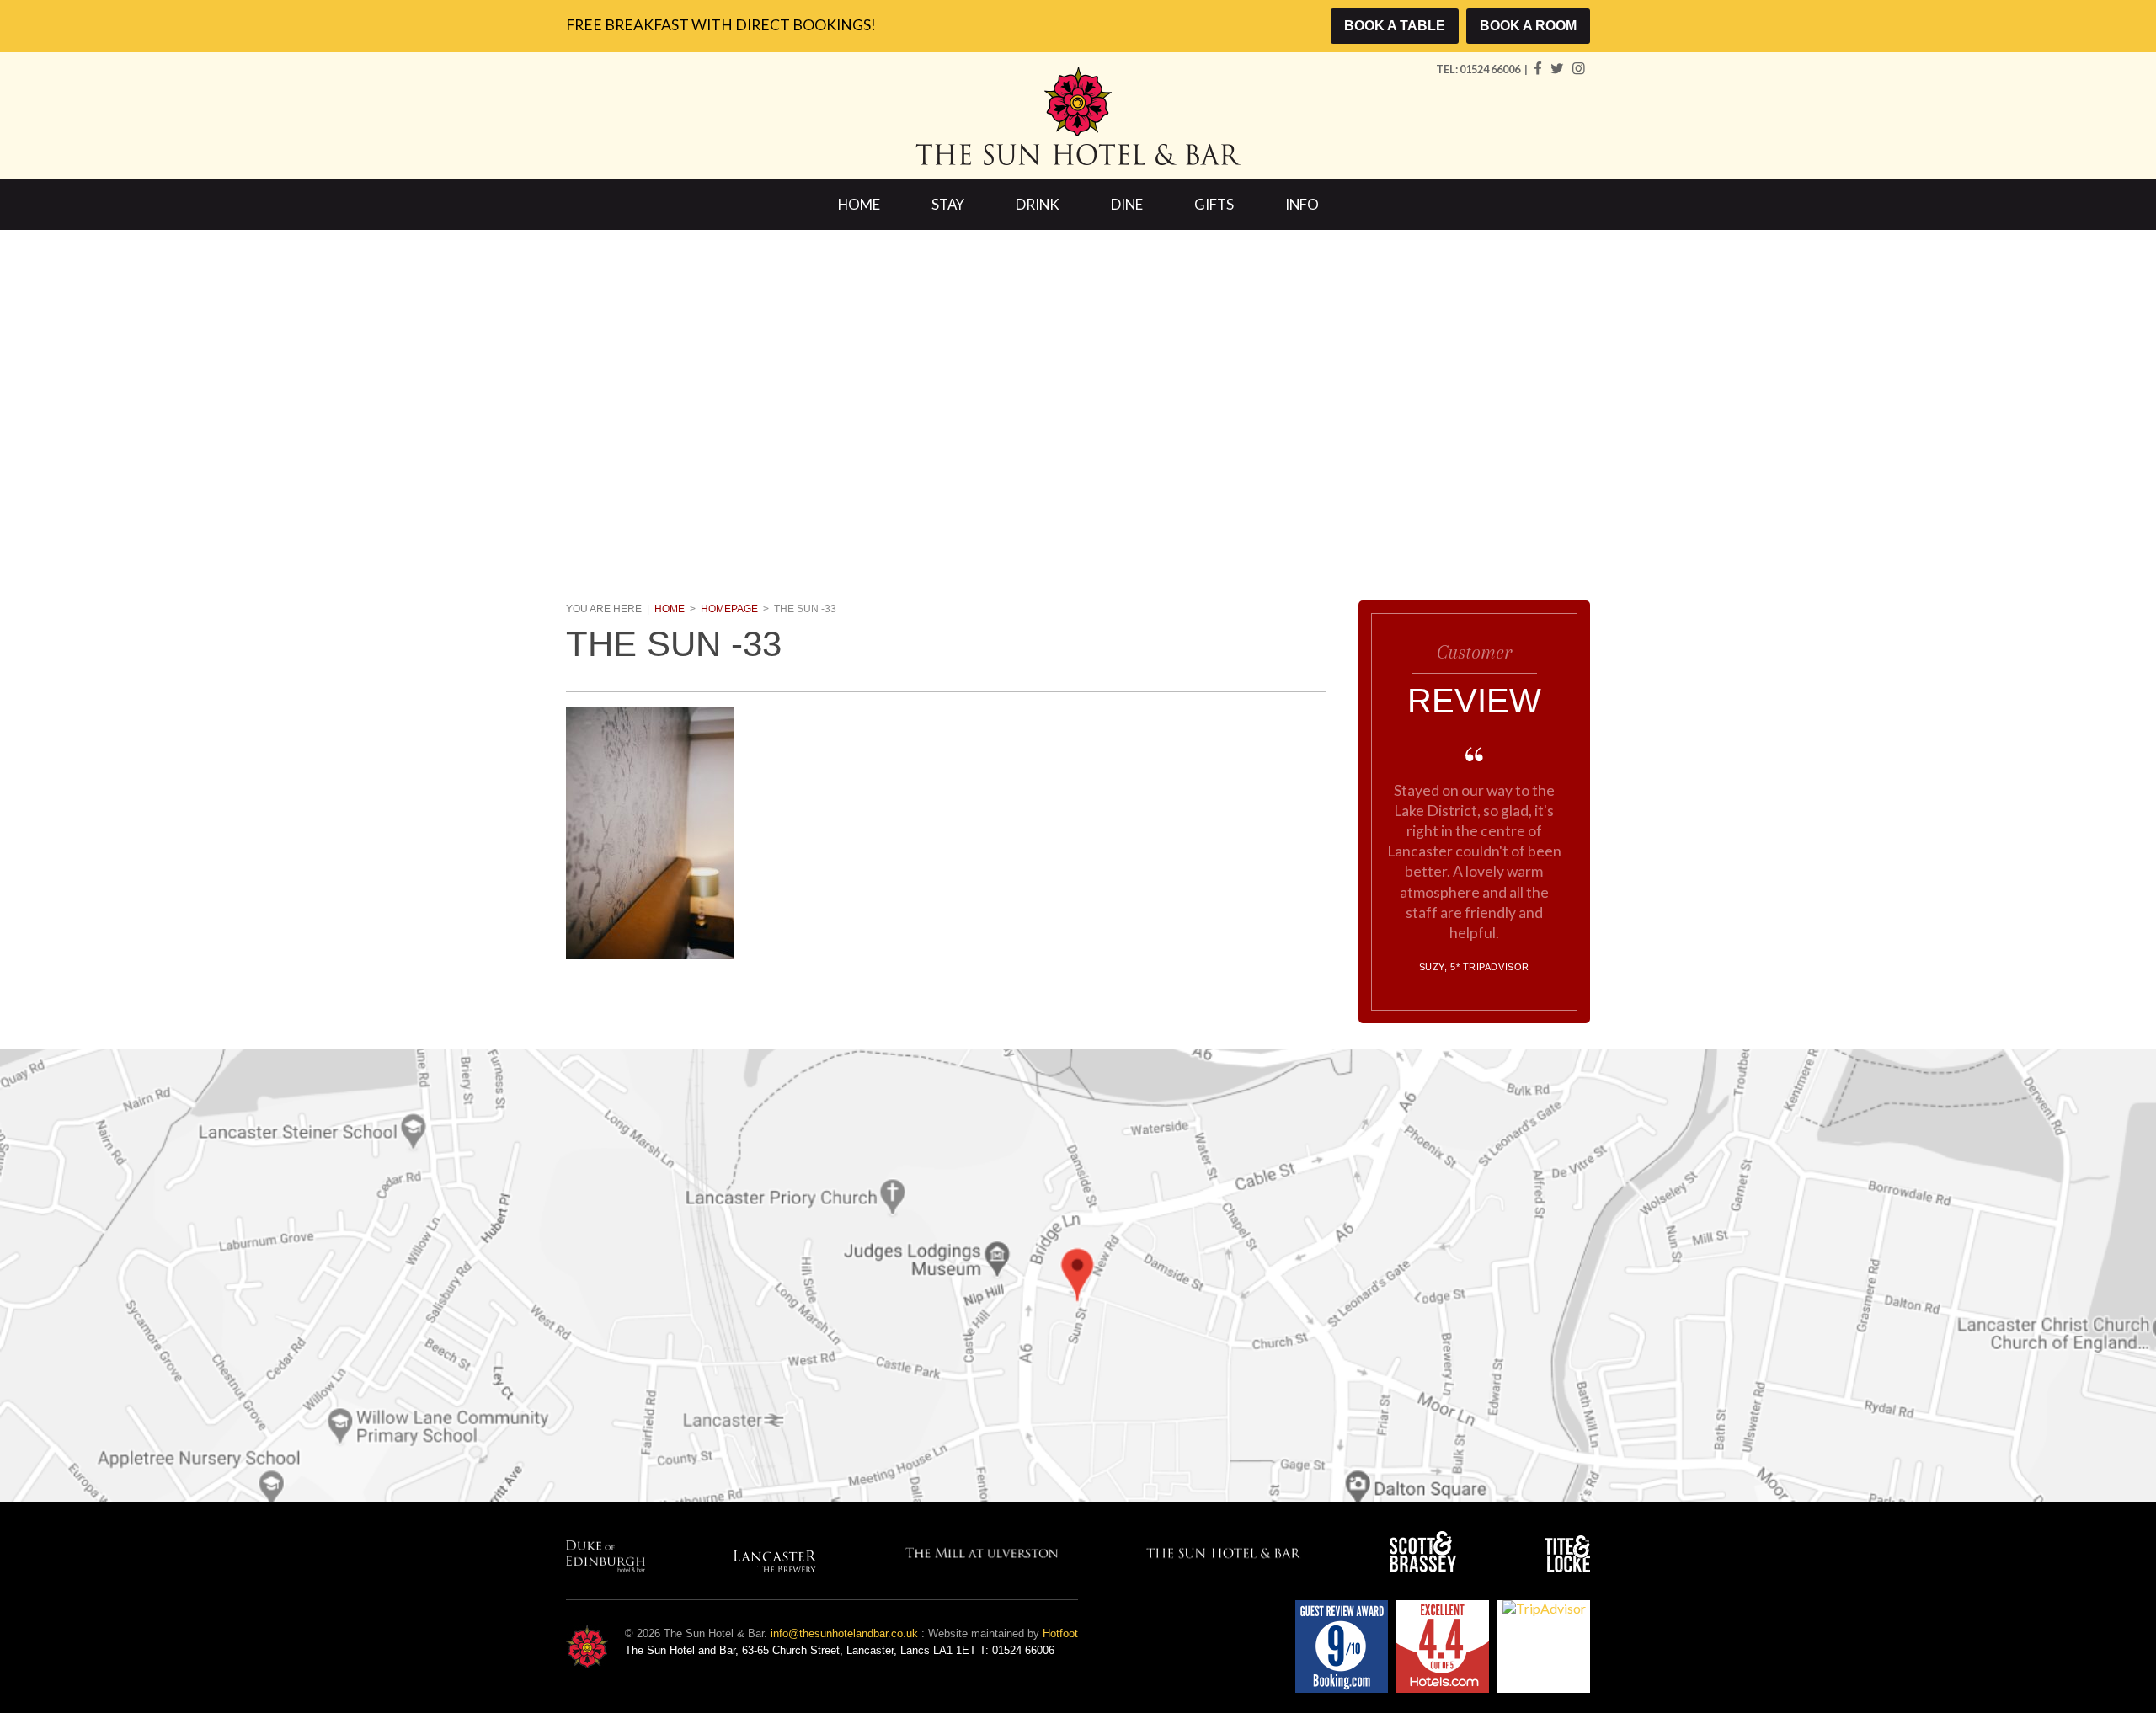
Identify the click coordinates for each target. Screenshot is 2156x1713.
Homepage (729, 609)
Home (859, 204)
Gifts (1214, 204)
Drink (1038, 204)
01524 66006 (1491, 69)
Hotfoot (1060, 1633)
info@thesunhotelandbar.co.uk (844, 1633)
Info (1302, 204)
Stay (948, 204)
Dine (1127, 204)
